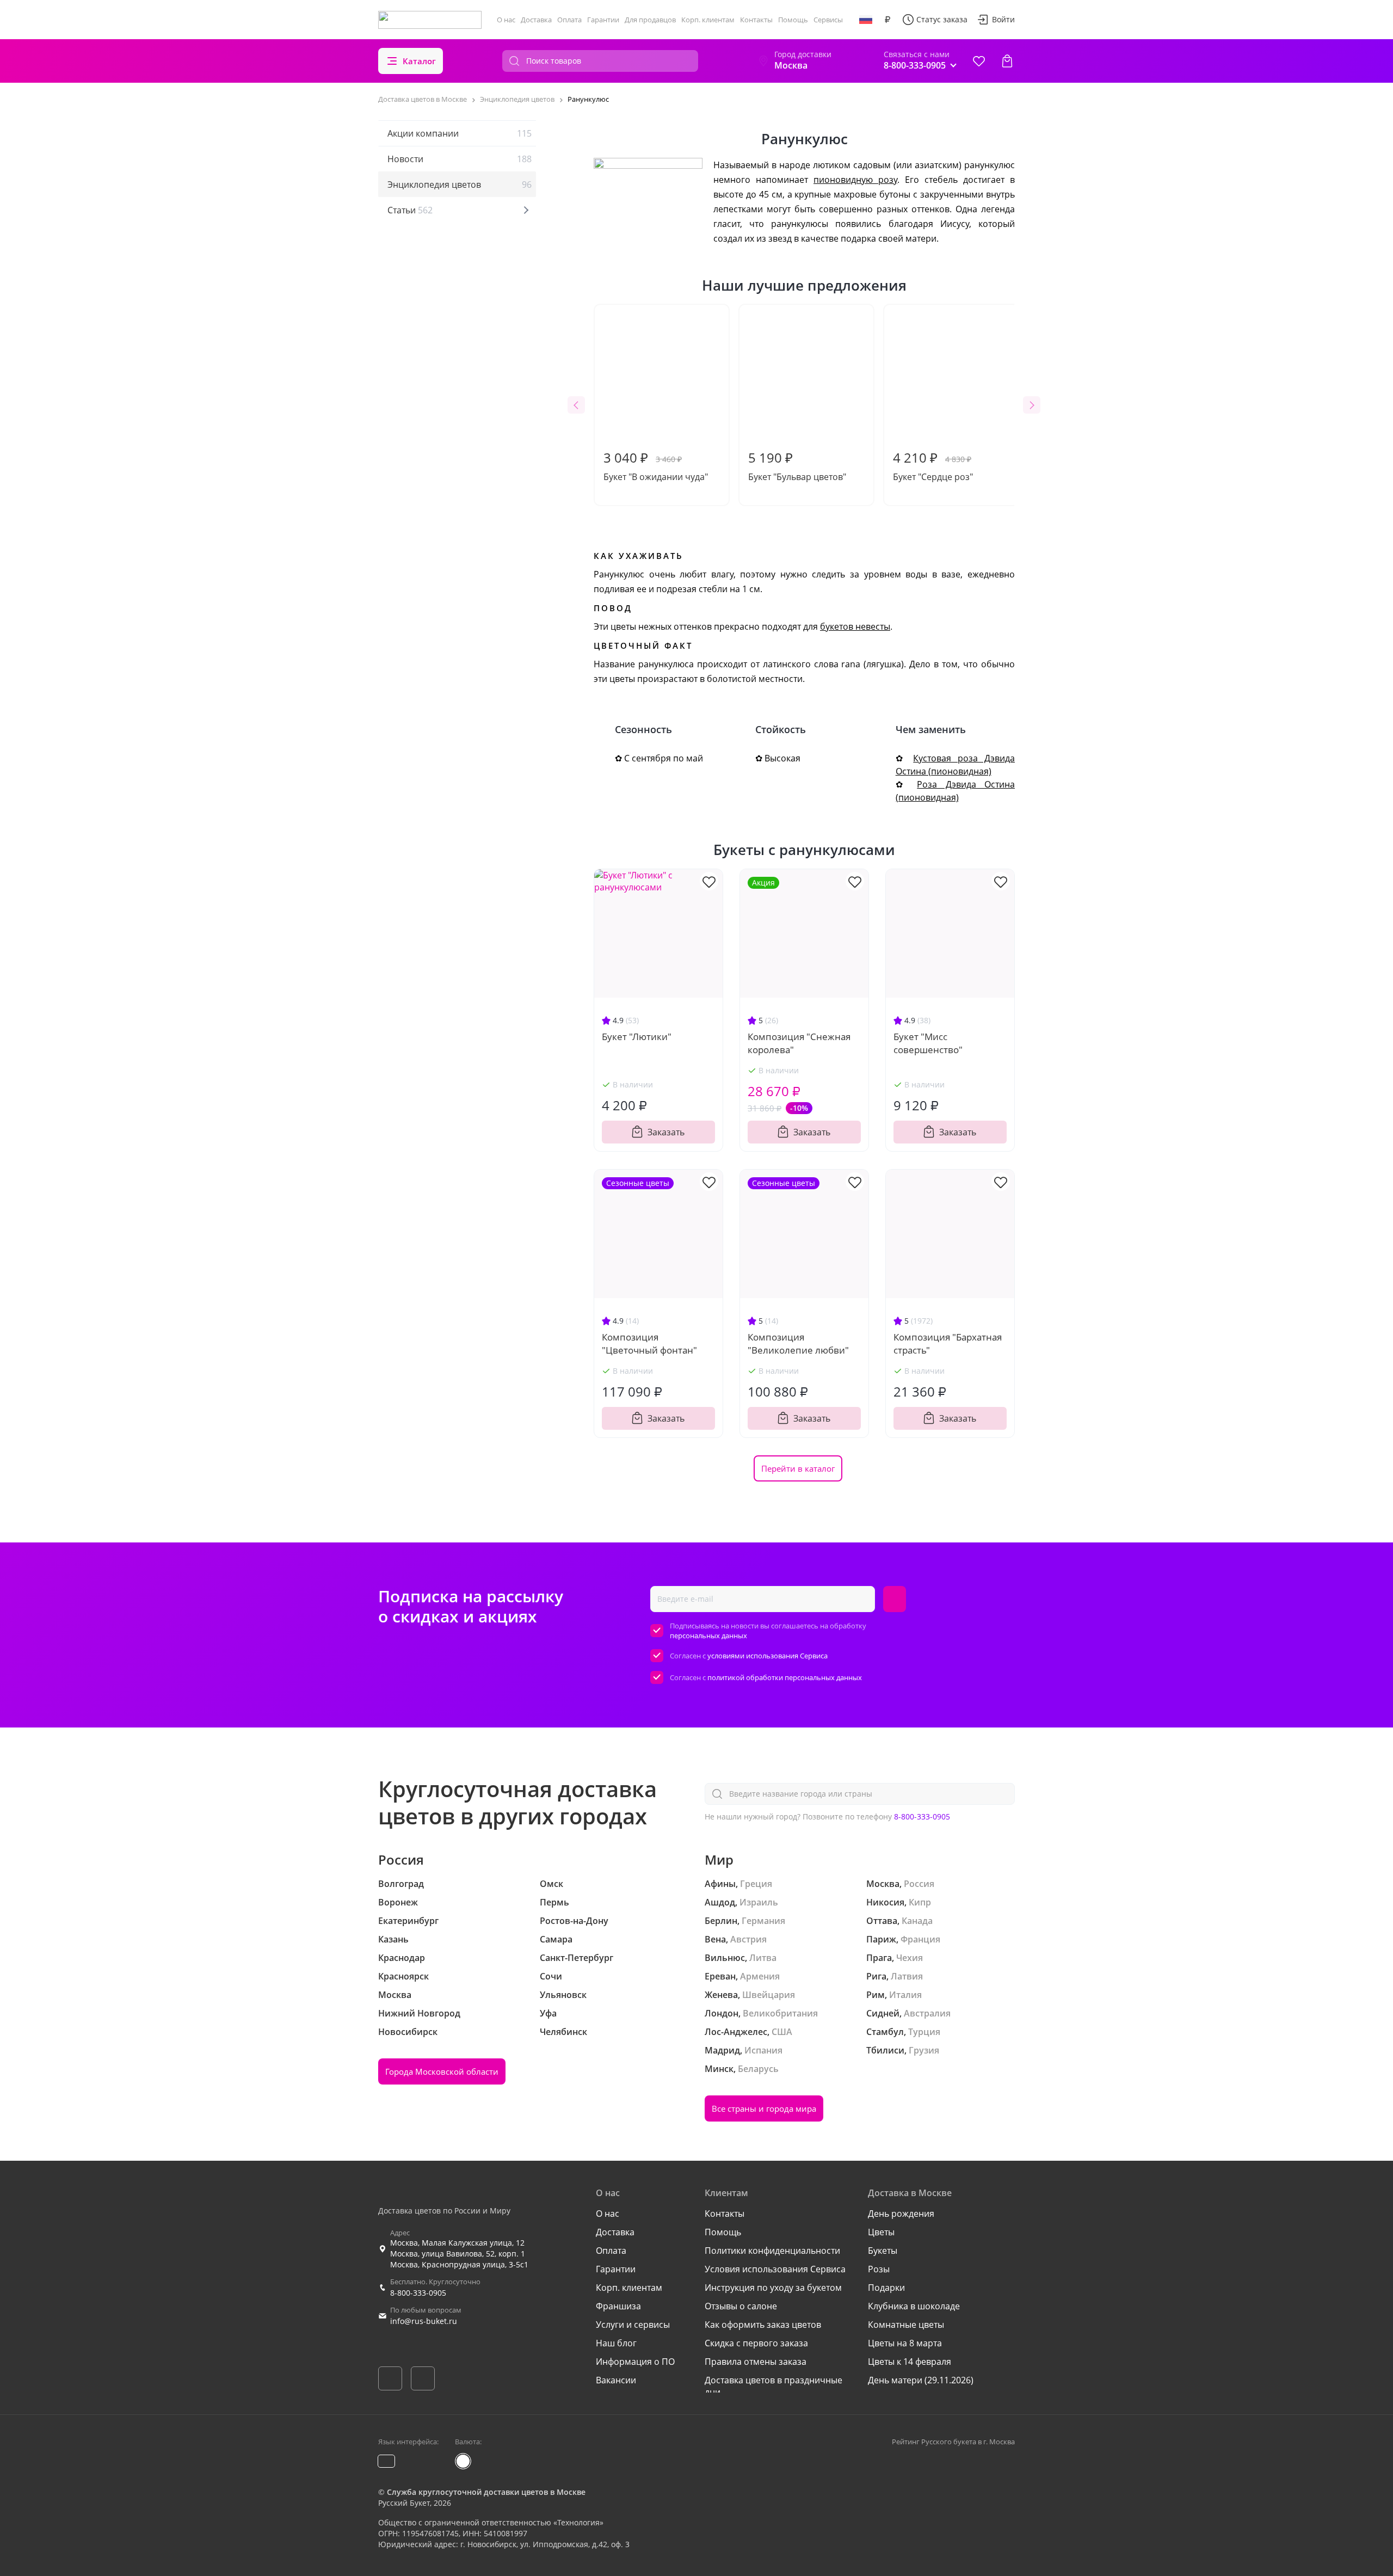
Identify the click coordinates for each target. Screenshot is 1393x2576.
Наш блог (616, 2343)
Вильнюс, (726, 1958)
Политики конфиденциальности (772, 2251)
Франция (920, 1939)
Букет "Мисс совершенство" (928, 1043)
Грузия (924, 2050)
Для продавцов (650, 20)
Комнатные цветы (906, 2325)
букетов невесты (855, 626)
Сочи (551, 1976)
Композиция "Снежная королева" (799, 1043)
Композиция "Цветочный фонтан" (649, 1344)
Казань (393, 1939)
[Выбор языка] (866, 20)
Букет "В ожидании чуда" (656, 466)
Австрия (748, 1939)
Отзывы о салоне (741, 2306)
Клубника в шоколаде (914, 2306)
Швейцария (769, 1995)
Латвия (907, 1976)
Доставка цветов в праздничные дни (773, 2386)
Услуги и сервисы (633, 2325)
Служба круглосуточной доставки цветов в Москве (486, 2492)
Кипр (920, 1902)
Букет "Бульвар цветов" (797, 466)
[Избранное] (979, 61)
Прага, (880, 1958)
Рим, (877, 1995)
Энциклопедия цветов (460, 185)
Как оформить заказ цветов (763, 2325)
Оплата (569, 20)
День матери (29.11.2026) (921, 2380)
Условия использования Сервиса (775, 2269)
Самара (556, 1939)
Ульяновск (563, 1995)
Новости (460, 159)
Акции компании (460, 133)
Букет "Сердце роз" (933, 466)
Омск (551, 1884)
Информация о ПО (635, 2362)
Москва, (884, 1884)
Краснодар (402, 1958)
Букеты (883, 2251)
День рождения (901, 2214)
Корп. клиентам (708, 20)
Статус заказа (942, 19)
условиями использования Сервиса (768, 1656)
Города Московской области (442, 2071)
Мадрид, (723, 2050)
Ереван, (721, 1976)
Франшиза (618, 2306)
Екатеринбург (408, 1921)
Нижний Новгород (419, 2013)
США (782, 2032)
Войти (1003, 19)
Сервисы (828, 20)
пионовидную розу (855, 180)
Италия (905, 1995)
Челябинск (563, 2032)
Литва (763, 1958)
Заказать (666, 1132)
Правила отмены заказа (756, 2362)
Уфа (548, 2013)
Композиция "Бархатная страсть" (948, 1344)
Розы (879, 2269)
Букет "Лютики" (637, 1037)
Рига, (877, 1976)
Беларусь (758, 2069)
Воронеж (398, 1902)
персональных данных (708, 1636)
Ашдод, (721, 1902)
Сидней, (884, 2013)
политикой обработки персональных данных (785, 1677)
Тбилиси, (886, 2050)
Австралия (927, 2013)
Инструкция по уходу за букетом (773, 2288)
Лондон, (723, 2013)
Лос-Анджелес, (737, 2032)
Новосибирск (408, 2032)
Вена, (716, 1939)
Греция (756, 1884)
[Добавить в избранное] (709, 881)
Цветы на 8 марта (905, 2343)
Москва (395, 1995)
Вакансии (616, 2380)
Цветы (881, 2232)
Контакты (756, 20)
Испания (763, 2050)
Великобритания (780, 2013)
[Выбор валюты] (887, 20)
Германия (763, 1921)
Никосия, (886, 1902)
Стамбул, (886, 2032)
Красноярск (403, 1976)
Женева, (722, 1995)
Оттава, (883, 1921)
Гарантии (603, 20)
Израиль (759, 1902)
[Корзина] (1007, 61)
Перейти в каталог (798, 1468)
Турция (924, 2032)
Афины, (721, 1884)
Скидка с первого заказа (756, 2343)
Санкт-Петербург (577, 1958)
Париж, (882, 1939)
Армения (760, 1976)
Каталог (419, 61)
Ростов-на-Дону (574, 1921)
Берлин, (722, 1921)
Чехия (910, 1958)
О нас (506, 20)
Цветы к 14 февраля (910, 2362)
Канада (917, 1921)
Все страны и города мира (764, 2108)
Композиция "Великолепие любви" (798, 1344)
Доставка (536, 20)
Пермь (554, 1902)
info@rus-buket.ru (424, 2321)
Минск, (720, 2069)
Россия (919, 1884)
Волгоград (401, 1884)
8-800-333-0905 (922, 1816)
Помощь (793, 20)
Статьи (410, 210)
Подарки (886, 2288)
